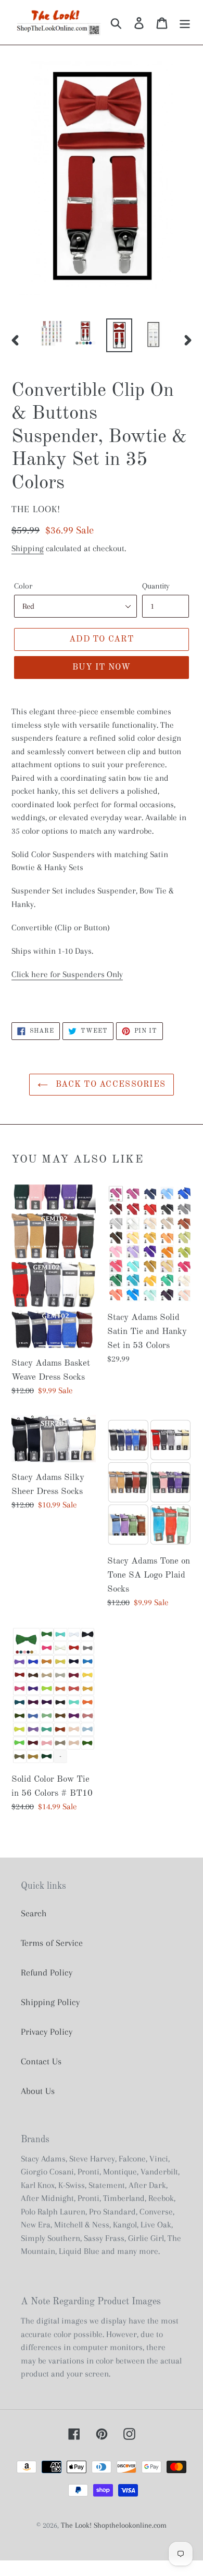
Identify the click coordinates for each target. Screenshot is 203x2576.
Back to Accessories (110, 1085)
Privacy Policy (47, 2032)
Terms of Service (52, 1943)
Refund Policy (47, 1972)
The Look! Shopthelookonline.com (114, 2525)
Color (23, 586)
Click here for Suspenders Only (67, 974)
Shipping (28, 548)
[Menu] (185, 23)
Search (34, 1913)
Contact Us (41, 2061)
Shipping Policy (50, 2002)
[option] (52, 333)
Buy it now (102, 668)
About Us (38, 2091)
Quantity (156, 586)
